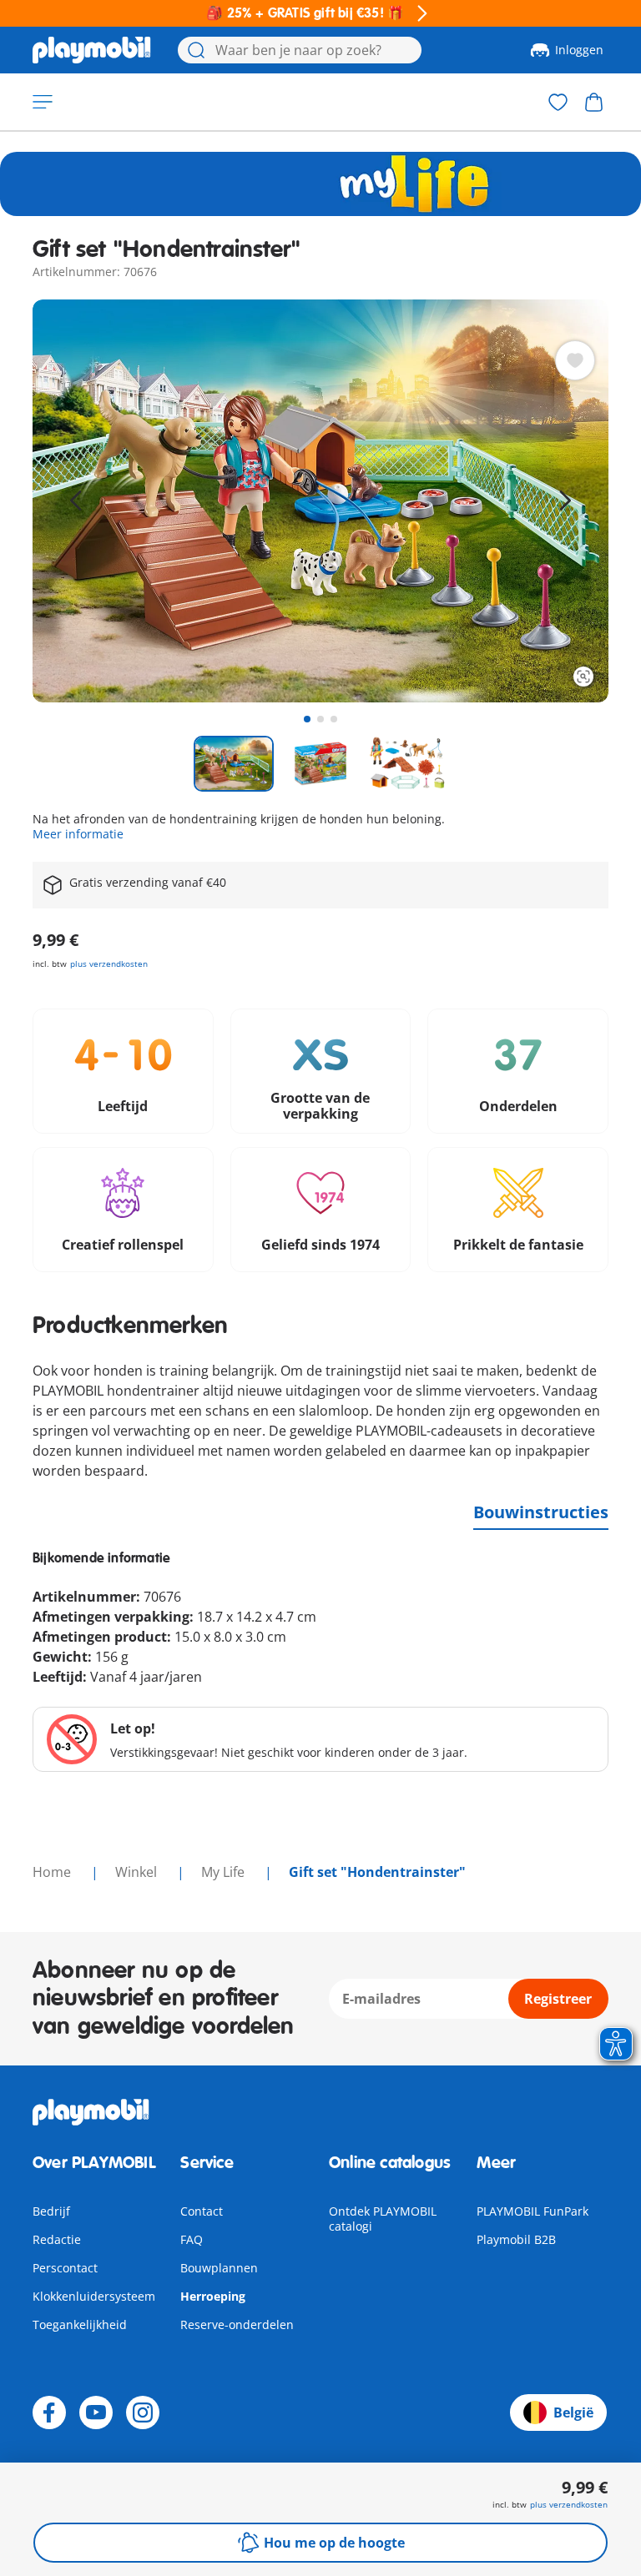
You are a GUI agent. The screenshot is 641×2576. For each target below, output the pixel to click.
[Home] (92, 50)
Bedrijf (51, 2211)
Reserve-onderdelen (237, 2324)
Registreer (558, 1999)
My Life (225, 1872)
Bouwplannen (219, 2268)
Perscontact (65, 2268)
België (573, 2412)
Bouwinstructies (541, 1512)
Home (53, 1872)
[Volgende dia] (565, 501)
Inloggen (579, 50)
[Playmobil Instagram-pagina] (143, 2412)
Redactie (57, 2239)
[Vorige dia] (76, 501)
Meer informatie (78, 834)
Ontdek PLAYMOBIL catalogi (383, 2219)
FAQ (192, 2239)
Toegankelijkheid (80, 2324)
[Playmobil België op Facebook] (49, 2412)
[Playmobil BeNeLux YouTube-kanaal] (96, 2412)
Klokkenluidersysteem (94, 2296)
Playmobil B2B (516, 2239)
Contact (202, 2211)
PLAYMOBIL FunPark (532, 2211)
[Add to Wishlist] (575, 360)
